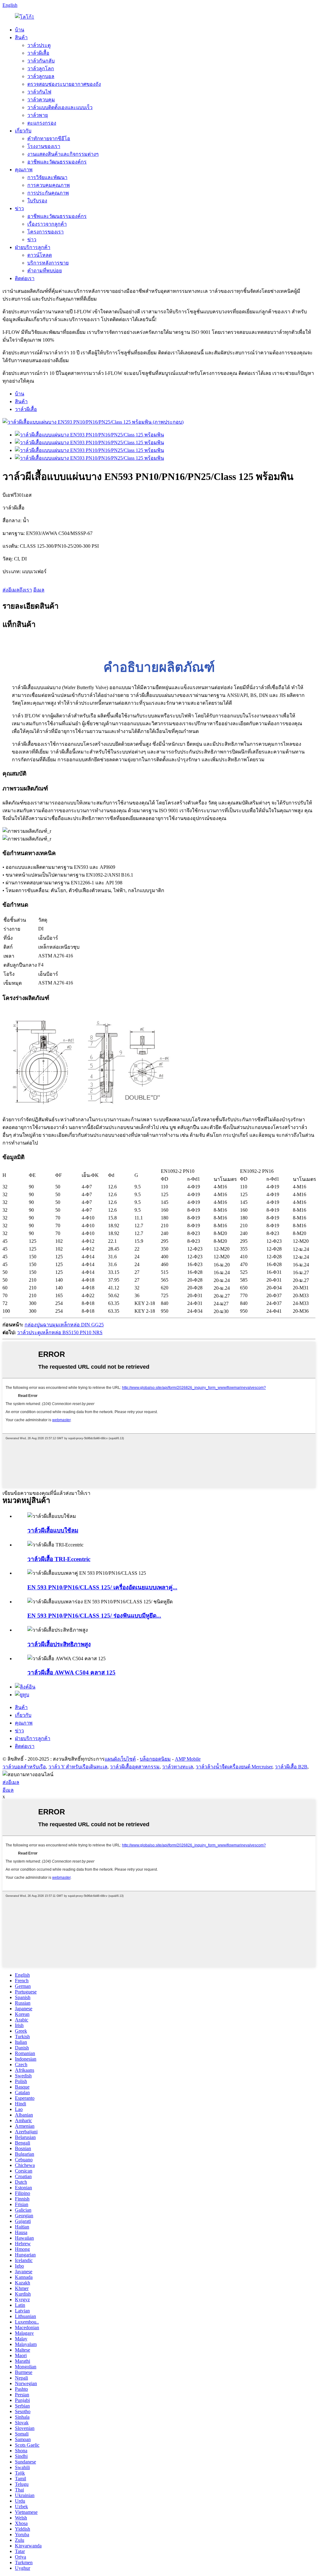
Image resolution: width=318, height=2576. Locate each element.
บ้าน (20, 30)
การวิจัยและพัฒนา (47, 177)
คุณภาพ (24, 170)
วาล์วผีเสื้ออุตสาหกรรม (135, 1767)
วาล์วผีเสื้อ (38, 53)
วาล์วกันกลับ (41, 61)
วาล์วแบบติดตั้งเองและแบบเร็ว (60, 107)
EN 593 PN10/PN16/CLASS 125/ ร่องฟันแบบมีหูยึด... (94, 1616)
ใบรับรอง (37, 201)
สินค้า (21, 37)
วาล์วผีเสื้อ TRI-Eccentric (59, 1559)
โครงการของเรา (45, 232)
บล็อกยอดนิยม (155, 1759)
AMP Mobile (188, 1759)
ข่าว (19, 208)
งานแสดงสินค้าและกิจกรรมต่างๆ (63, 154)
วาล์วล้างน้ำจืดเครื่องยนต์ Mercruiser (234, 1767)
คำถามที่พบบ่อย (45, 271)
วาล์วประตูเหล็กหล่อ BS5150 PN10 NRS (60, 1332)
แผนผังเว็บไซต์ (120, 1759)
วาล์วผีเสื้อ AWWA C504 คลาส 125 (71, 1673)
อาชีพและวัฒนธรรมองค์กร (57, 162)
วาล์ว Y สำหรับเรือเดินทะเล (78, 1767)
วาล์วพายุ (38, 115)
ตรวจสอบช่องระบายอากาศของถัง (64, 84)
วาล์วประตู (39, 45)
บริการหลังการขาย (48, 263)
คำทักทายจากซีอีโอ (49, 138)
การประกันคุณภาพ (48, 193)
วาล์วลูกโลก (41, 69)
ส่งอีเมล (11, 1782)
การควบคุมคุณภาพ (49, 185)
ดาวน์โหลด (40, 255)
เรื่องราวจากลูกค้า (47, 224)
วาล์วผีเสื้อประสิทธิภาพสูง (59, 1644)
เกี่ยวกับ (23, 131)
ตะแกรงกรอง (42, 123)
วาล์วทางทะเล (178, 1767)
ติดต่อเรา (25, 278)
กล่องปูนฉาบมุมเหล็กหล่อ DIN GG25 (64, 1325)
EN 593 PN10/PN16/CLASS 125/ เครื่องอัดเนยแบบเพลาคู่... (102, 1587)
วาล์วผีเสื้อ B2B (291, 1767)
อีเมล (39, 590)
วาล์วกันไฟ (39, 92)
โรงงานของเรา (44, 146)
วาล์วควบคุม (41, 100)
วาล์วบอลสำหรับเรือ (24, 1767)
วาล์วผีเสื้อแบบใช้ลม (53, 1530)
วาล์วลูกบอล (41, 76)
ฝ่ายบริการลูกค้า (33, 247)
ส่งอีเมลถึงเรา (17, 590)
